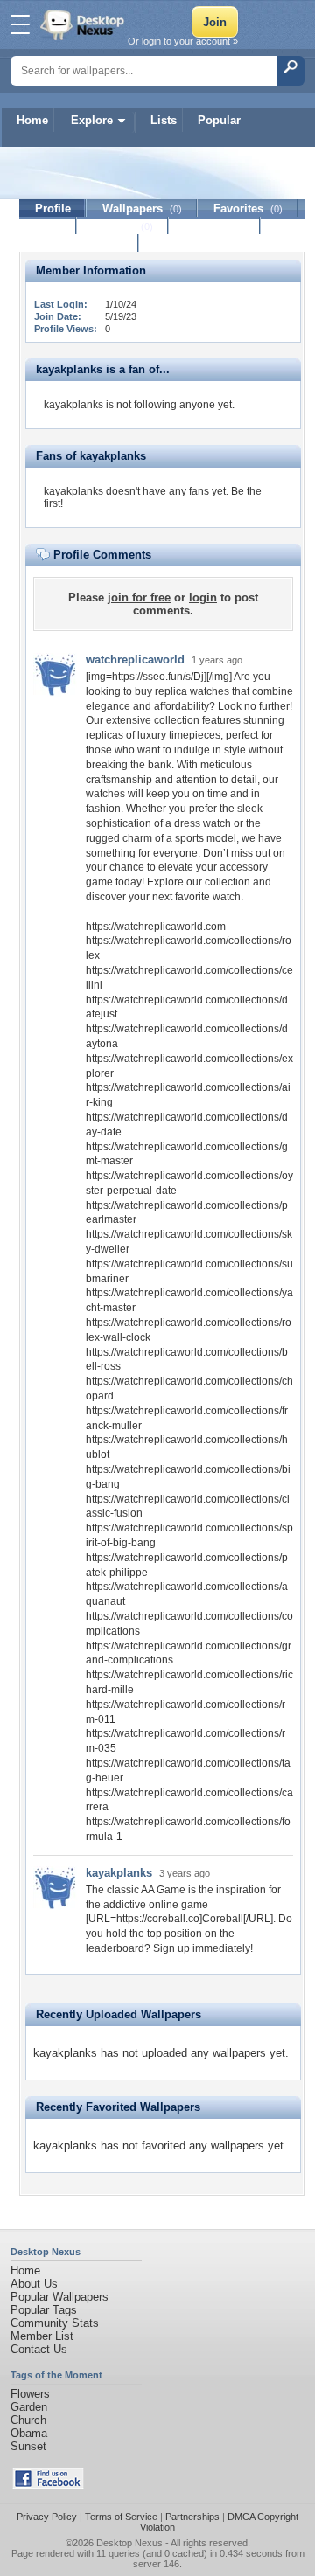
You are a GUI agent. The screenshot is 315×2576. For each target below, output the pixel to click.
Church (28, 2420)
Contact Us (39, 2349)
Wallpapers (142, 208)
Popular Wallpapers (59, 2297)
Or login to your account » (183, 41)
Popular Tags (44, 2310)
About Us (34, 2284)
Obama (29, 2433)
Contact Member (79, 243)
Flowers (30, 2394)
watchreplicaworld (135, 660)
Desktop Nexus (129, 2543)
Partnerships (192, 2517)
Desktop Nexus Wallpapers (84, 24)
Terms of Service (121, 2517)
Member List (42, 2336)
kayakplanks (119, 1873)
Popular (219, 120)
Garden (29, 2407)
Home (32, 120)
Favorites (248, 208)
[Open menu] (20, 24)
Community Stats (55, 2323)
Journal (123, 226)
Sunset (28, 2446)
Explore (92, 120)
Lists (164, 120)
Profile (53, 208)
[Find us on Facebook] (48, 2486)
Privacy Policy (47, 2517)
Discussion (215, 226)
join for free (139, 597)
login (203, 597)
